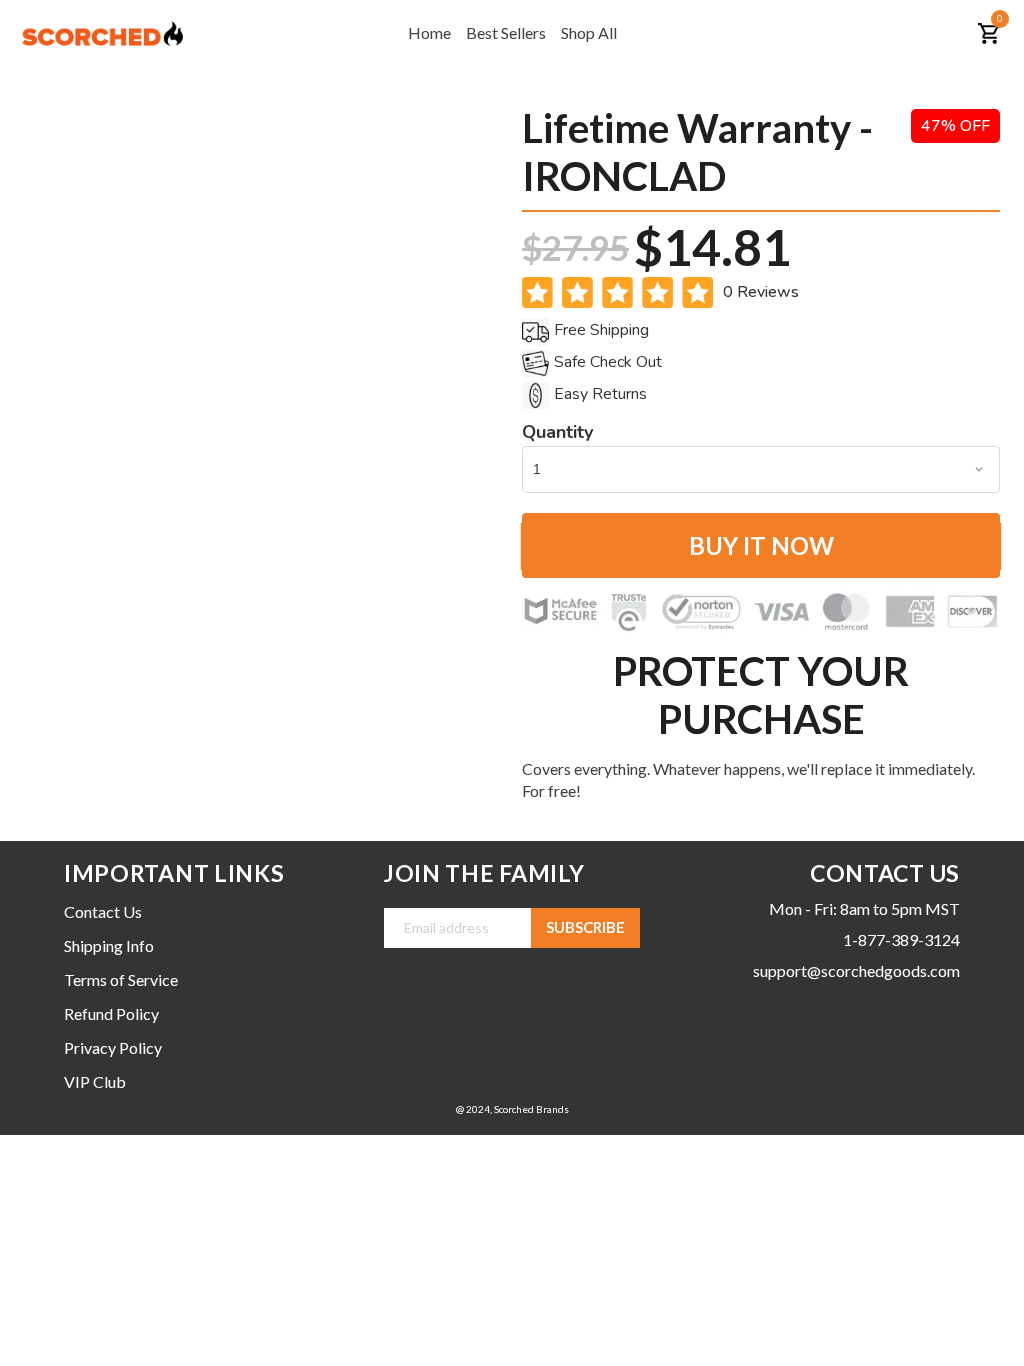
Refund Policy (111, 1013)
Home (429, 32)
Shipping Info (109, 945)
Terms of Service (121, 979)
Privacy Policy (113, 1047)
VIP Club (95, 1081)
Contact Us (103, 911)
